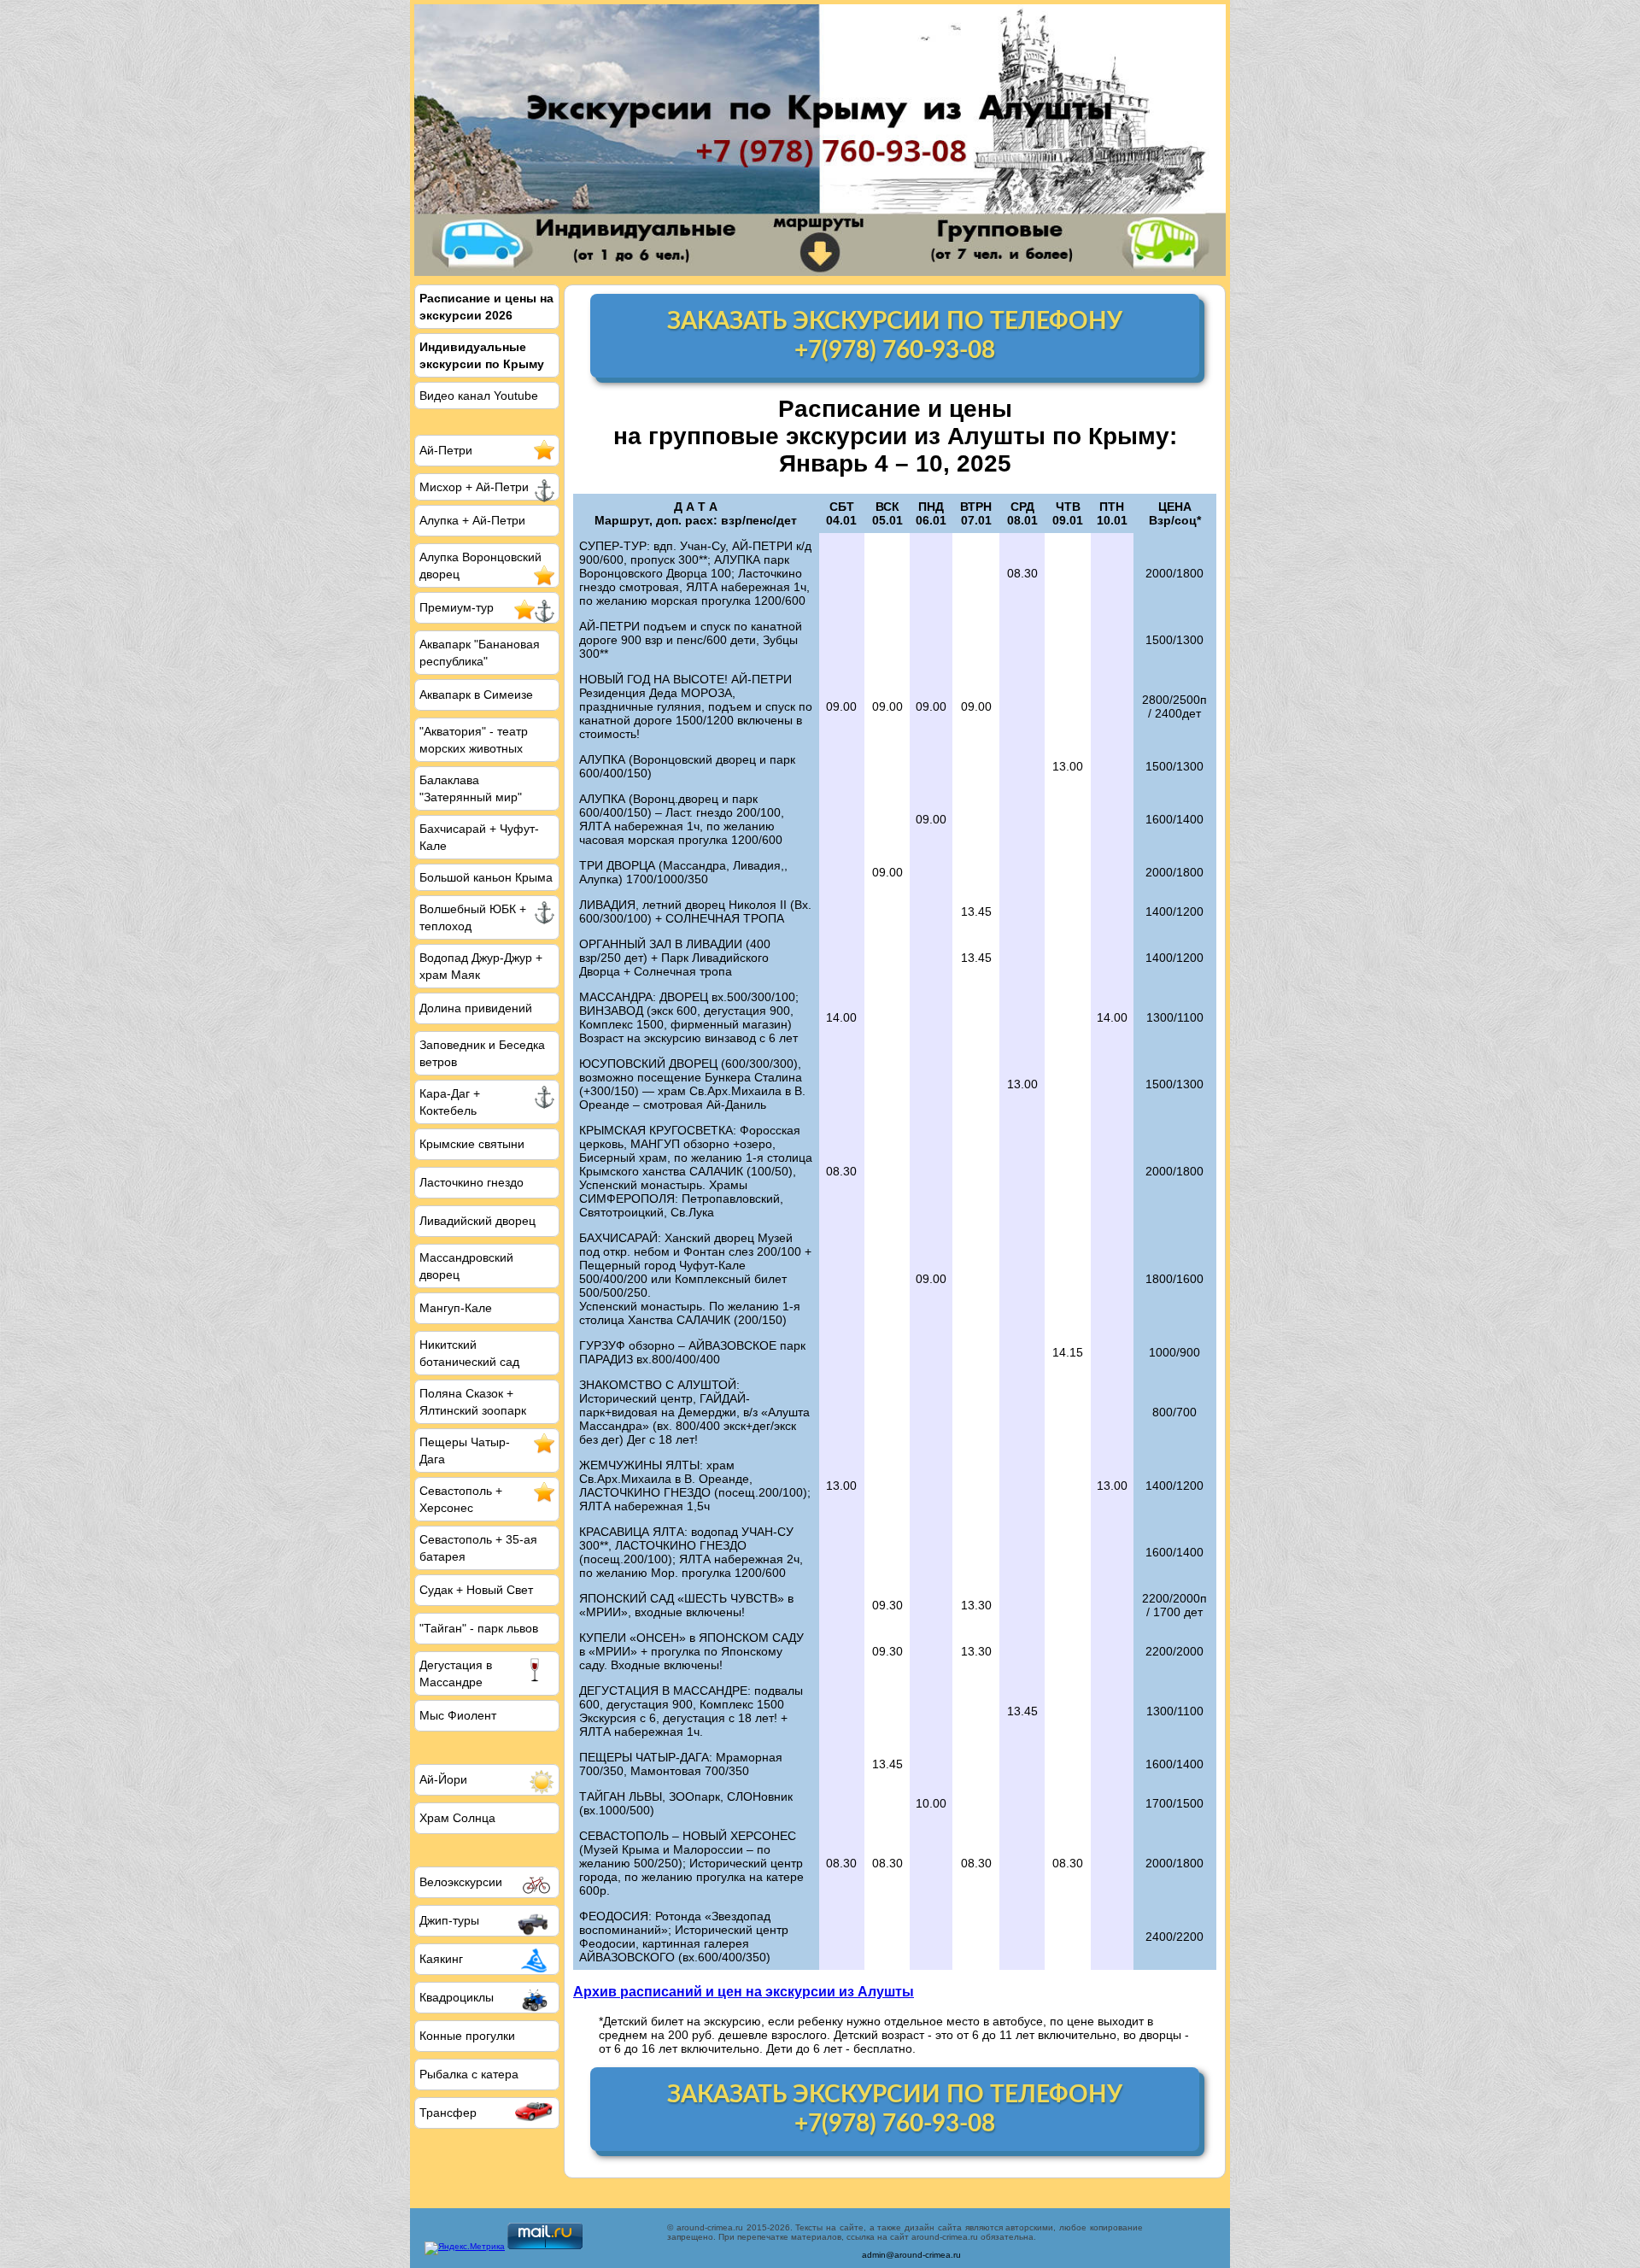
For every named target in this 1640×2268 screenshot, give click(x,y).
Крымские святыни (472, 1144)
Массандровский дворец (466, 1266)
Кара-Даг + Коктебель (450, 1102)
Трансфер (448, 2113)
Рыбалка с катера (469, 2074)
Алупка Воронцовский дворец (480, 566)
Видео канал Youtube (479, 396)
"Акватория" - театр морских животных (474, 740)
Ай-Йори (443, 1779)
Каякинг (441, 1959)
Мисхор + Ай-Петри (474, 487)
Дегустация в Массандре (456, 1673)
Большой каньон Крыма (486, 877)
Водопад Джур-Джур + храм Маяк (481, 966)
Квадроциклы (457, 1997)
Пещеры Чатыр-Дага (465, 1450)
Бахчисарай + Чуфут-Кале (479, 837)
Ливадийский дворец (477, 1221)
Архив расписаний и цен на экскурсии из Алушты (744, 1991)
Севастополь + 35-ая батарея (478, 1548)
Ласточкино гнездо (471, 1182)
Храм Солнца (457, 1818)
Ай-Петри (446, 450)
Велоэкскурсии (461, 1882)
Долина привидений (476, 1008)
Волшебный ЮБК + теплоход (473, 917)
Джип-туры (449, 1920)
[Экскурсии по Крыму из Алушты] (820, 140)
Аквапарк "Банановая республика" (480, 653)
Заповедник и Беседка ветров (482, 1053)
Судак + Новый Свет (476, 1590)
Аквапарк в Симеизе (476, 694)
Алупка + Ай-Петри (472, 520)
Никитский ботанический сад (469, 1353)
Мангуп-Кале (456, 1308)
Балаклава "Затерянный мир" (471, 788)
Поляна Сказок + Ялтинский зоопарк (473, 1402)
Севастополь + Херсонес (461, 1499)
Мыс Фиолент (458, 1715)
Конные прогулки (467, 2036)
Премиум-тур (457, 607)
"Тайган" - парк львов (479, 1628)
